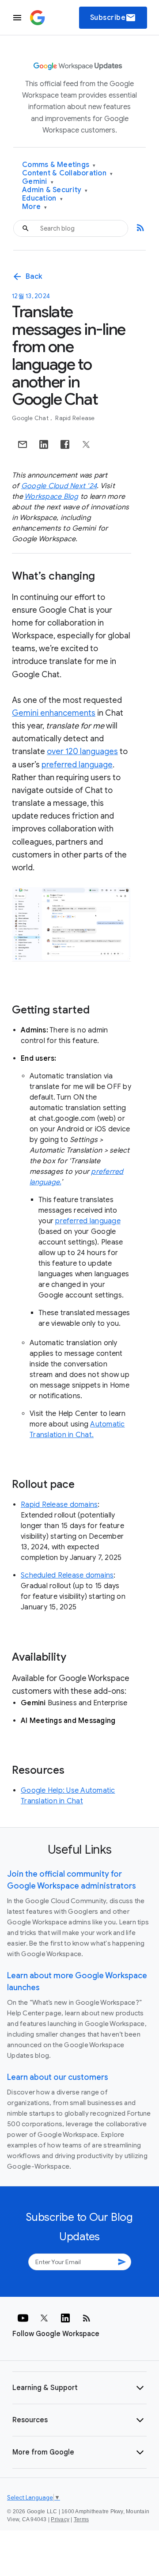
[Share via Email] (23, 444)
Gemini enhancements (54, 713)
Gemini (38, 182)
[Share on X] (86, 444)
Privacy (60, 2519)
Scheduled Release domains (67, 1575)
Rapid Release (75, 418)
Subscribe (113, 18)
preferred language (77, 765)
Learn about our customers (58, 2077)
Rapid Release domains (59, 1505)
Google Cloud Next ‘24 (59, 486)
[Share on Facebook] (65, 444)
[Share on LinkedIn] (44, 444)
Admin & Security (55, 190)
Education (42, 199)
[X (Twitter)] (44, 2318)
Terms (81, 2519)
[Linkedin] (65, 2318)
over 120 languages (82, 751)
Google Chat (31, 418)
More (35, 207)
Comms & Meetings (59, 165)
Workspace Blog (51, 497)
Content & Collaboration (67, 173)
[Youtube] (23, 2318)
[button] (79, 2388)
